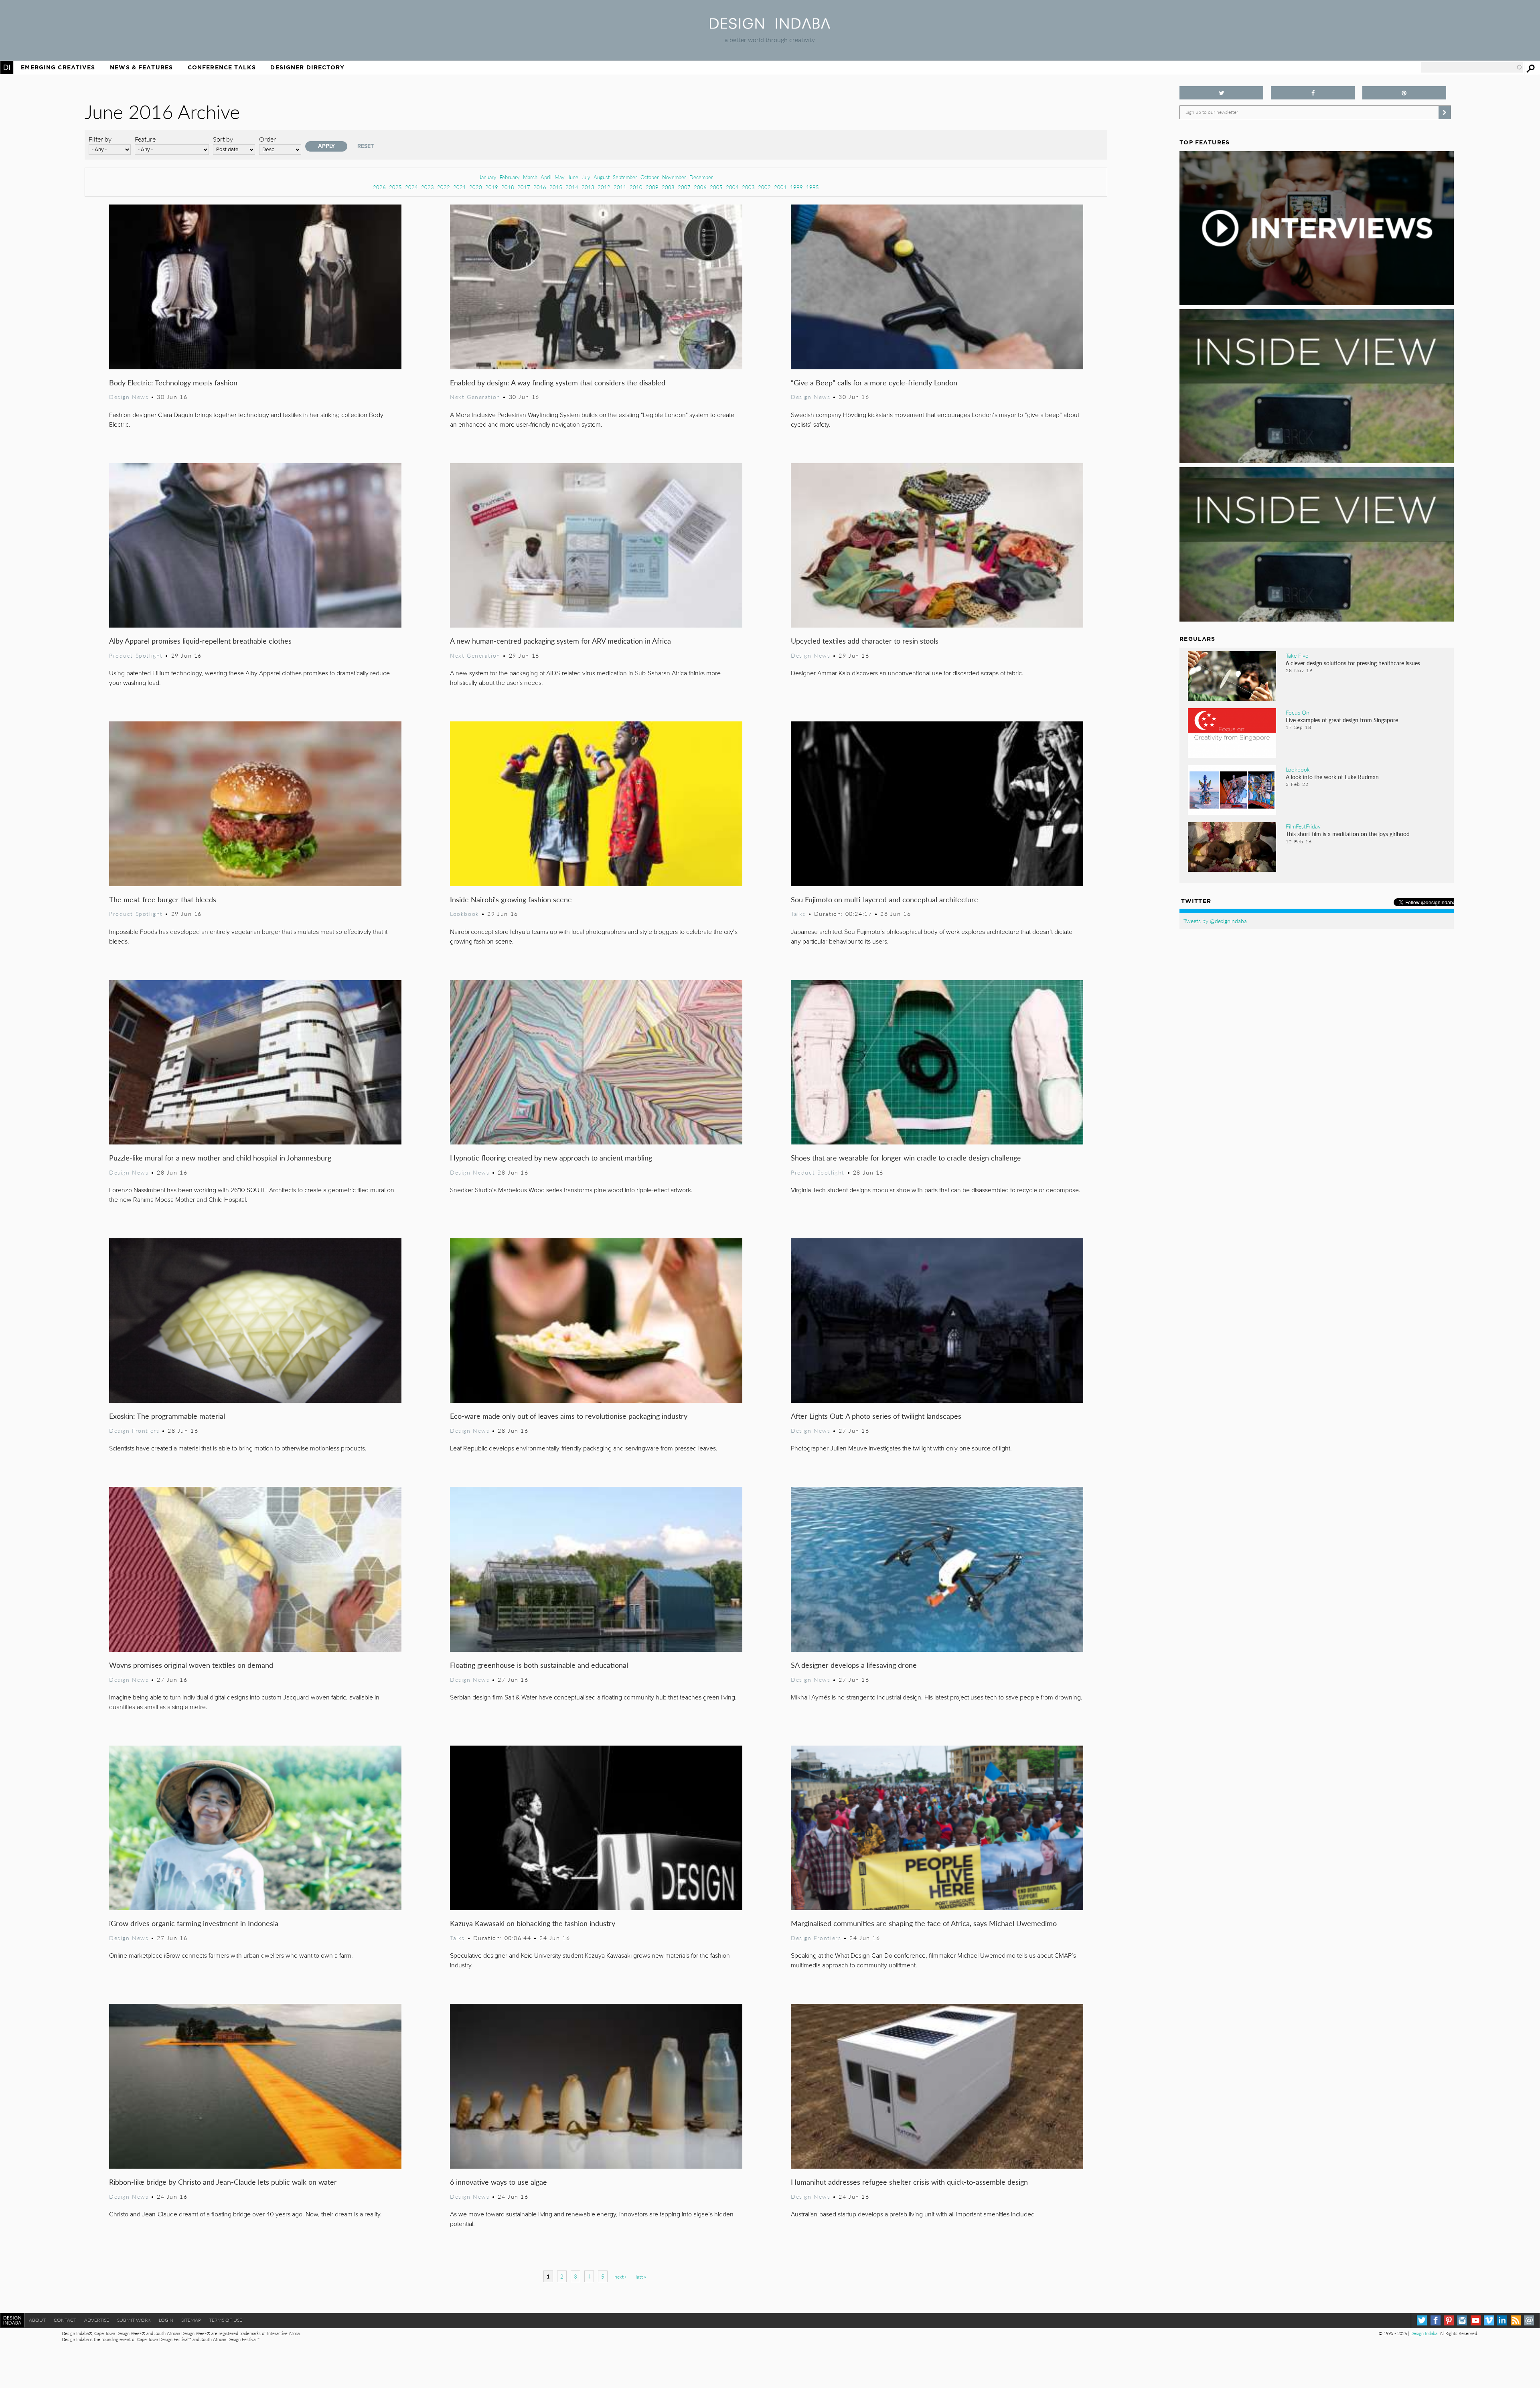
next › (620, 2277)
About (37, 2320)
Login (166, 2320)
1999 (796, 187)
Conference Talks (222, 67)
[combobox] (1472, 67)
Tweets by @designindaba (1215, 921)
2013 (588, 187)
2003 (748, 187)
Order (267, 139)
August (602, 177)
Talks (798, 913)
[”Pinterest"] (1404, 93)
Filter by (100, 139)
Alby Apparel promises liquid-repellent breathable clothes (200, 641)
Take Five (1297, 655)
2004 (732, 187)
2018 (508, 187)
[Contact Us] (1529, 2320)
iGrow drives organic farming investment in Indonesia (194, 1923)
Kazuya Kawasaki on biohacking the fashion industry (533, 1923)
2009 (652, 187)
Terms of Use (226, 2320)
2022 (444, 187)
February (510, 177)
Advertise (97, 2320)
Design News (129, 397)
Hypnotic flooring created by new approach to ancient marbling (551, 1158)
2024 (411, 187)
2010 (636, 187)
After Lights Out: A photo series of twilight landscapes (876, 1416)
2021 (460, 187)
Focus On (1298, 712)
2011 (620, 187)
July (586, 177)
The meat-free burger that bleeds (163, 899)
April (546, 177)
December (701, 177)
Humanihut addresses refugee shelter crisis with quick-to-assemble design (909, 2182)
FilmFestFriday (1303, 826)
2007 (684, 187)
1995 (813, 187)
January (488, 177)
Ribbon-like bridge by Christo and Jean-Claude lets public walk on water (223, 2182)
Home (7, 67)
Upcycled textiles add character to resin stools (865, 641)
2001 (780, 187)
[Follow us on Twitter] (1221, 93)
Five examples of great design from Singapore (1342, 720)
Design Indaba (1424, 2333)
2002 (764, 187)
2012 (604, 187)
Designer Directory (307, 67)
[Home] (770, 26)
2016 (540, 187)
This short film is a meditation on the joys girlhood (1348, 834)
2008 (668, 187)
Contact (65, 2320)
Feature (145, 139)
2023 (428, 187)
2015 (556, 187)
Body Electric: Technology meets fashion (173, 382)
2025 (395, 187)
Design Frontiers (134, 1430)
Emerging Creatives (58, 67)
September (625, 177)
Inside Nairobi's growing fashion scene (511, 899)
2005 (716, 187)
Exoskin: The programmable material (167, 1416)
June (573, 177)
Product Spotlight (136, 655)
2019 (492, 187)
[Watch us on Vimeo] (1489, 2320)
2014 (572, 187)
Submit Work (134, 2320)
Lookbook (465, 913)
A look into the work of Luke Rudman (1332, 777)
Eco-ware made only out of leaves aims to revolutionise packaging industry (569, 1416)
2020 (476, 187)
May (560, 177)
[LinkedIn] (1502, 2320)
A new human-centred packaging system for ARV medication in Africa (560, 641)
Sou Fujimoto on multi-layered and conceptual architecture (884, 899)
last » (641, 2277)
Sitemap (191, 2320)
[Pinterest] (1449, 2320)
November (674, 177)
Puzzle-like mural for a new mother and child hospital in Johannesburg (220, 1158)
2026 (379, 187)
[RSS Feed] (1516, 2320)
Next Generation (475, 397)
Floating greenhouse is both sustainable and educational (539, 1665)
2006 (700, 187)
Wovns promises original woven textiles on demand (191, 1665)
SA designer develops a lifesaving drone (854, 1665)
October (650, 177)
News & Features (141, 67)
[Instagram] (1462, 2320)
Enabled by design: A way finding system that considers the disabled (558, 382)
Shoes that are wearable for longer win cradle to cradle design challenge (906, 1158)
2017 (524, 187)
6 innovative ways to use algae (498, 2182)
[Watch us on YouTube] (1476, 2320)
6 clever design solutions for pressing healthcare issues (1353, 663)
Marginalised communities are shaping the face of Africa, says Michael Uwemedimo (924, 1923)
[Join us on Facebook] (1313, 93)
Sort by (223, 139)
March (530, 177)
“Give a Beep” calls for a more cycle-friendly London (874, 382)
